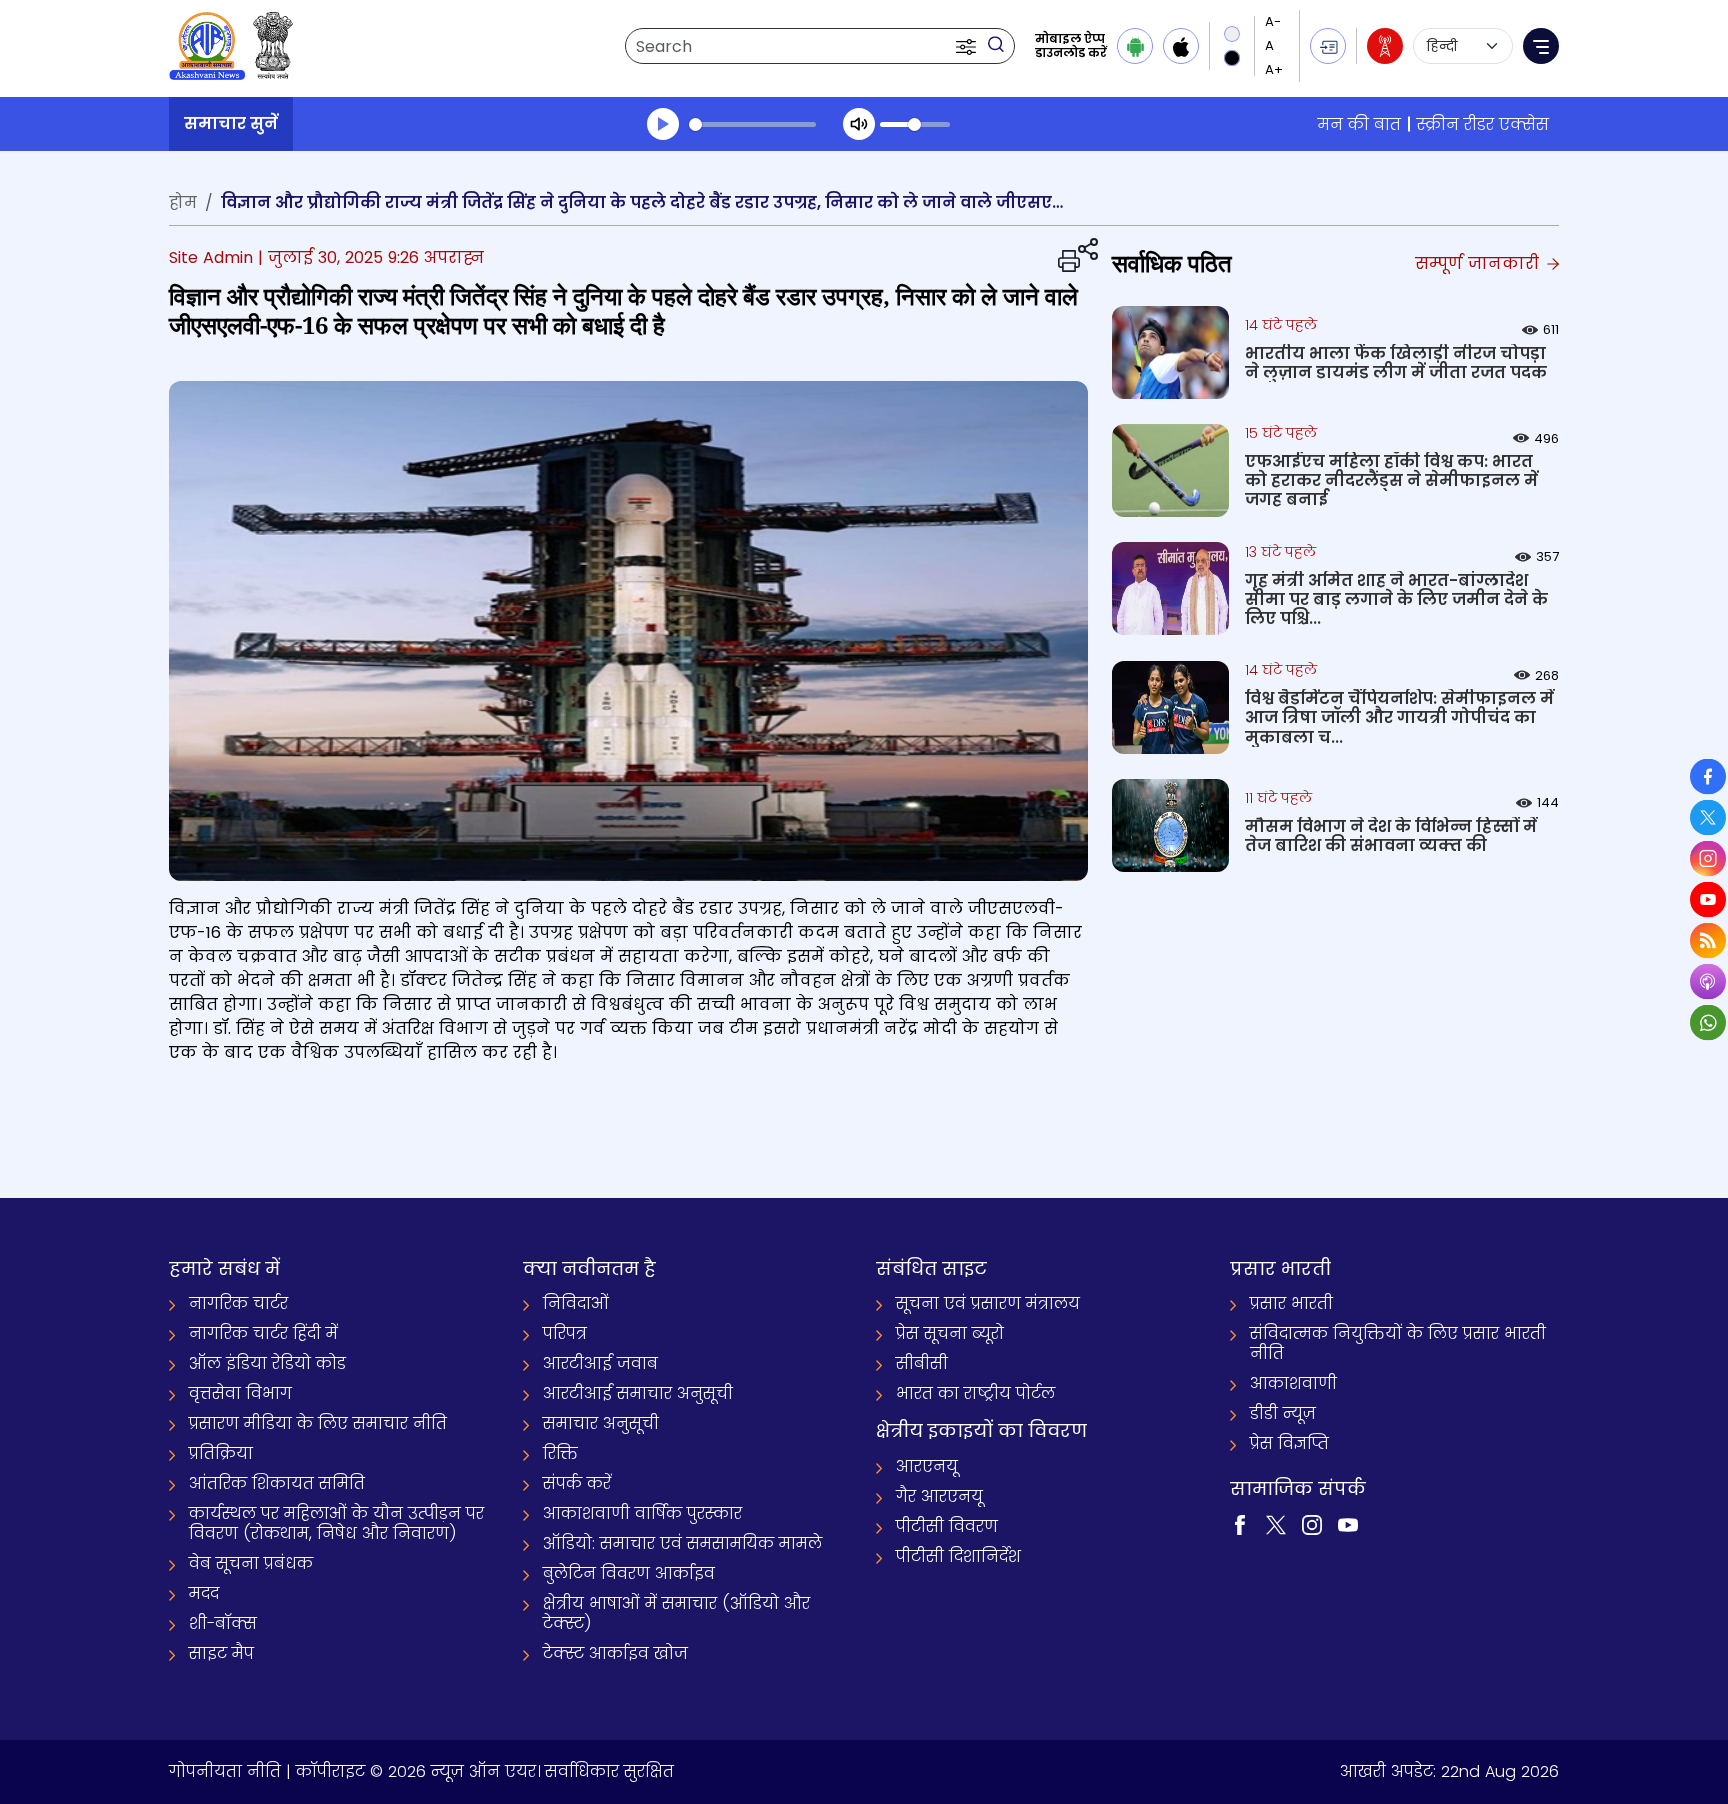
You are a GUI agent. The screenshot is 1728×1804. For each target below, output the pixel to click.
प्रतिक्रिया (221, 1453)
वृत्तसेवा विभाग (240, 1393)
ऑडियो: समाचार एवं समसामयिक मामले (682, 1543)
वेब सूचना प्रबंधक (251, 1563)
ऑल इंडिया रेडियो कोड (267, 1363)
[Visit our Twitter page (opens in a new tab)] (1276, 1524)
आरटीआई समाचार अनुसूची (638, 1393)
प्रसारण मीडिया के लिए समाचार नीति (318, 1423)
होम (183, 202)
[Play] (663, 124)
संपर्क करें (577, 1483)
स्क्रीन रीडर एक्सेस (1483, 124)
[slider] (752, 124)
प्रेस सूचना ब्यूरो (950, 1333)
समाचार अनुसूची (601, 1423)
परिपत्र (565, 1333)
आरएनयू (927, 1466)
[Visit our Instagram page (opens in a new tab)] (1312, 1524)
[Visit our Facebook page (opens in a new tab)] (1240, 1524)
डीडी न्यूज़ (1283, 1413)
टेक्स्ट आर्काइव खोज (615, 1653)
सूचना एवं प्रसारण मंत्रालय (988, 1303)
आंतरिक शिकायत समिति (277, 1483)
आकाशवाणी (1293, 1383)
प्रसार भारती (1291, 1303)
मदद (204, 1593)
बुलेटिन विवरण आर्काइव (629, 1573)
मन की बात (1359, 124)
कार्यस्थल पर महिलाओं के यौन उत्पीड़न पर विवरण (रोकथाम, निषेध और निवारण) (336, 1523)
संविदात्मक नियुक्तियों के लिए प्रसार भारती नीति (1398, 1343)
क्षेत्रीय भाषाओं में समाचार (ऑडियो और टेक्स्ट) (676, 1613)
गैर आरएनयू (939, 1496)
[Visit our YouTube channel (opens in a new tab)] (1348, 1524)
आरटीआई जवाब (600, 1363)
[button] (968, 46)
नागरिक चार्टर (238, 1303)
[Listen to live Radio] (1385, 46)
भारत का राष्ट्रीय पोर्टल (975, 1393)
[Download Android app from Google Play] (1135, 46)
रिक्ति (560, 1453)
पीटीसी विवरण (947, 1526)
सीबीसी (922, 1363)
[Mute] (859, 124)
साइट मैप (221, 1653)
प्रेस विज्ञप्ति (1289, 1443)
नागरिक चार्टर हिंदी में (263, 1333)
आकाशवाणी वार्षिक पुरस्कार (642, 1513)
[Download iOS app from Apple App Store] (1181, 46)
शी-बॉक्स (223, 1623)
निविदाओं (576, 1303)
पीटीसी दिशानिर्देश (958, 1556)
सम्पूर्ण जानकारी (1479, 263)
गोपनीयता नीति (225, 1771)
